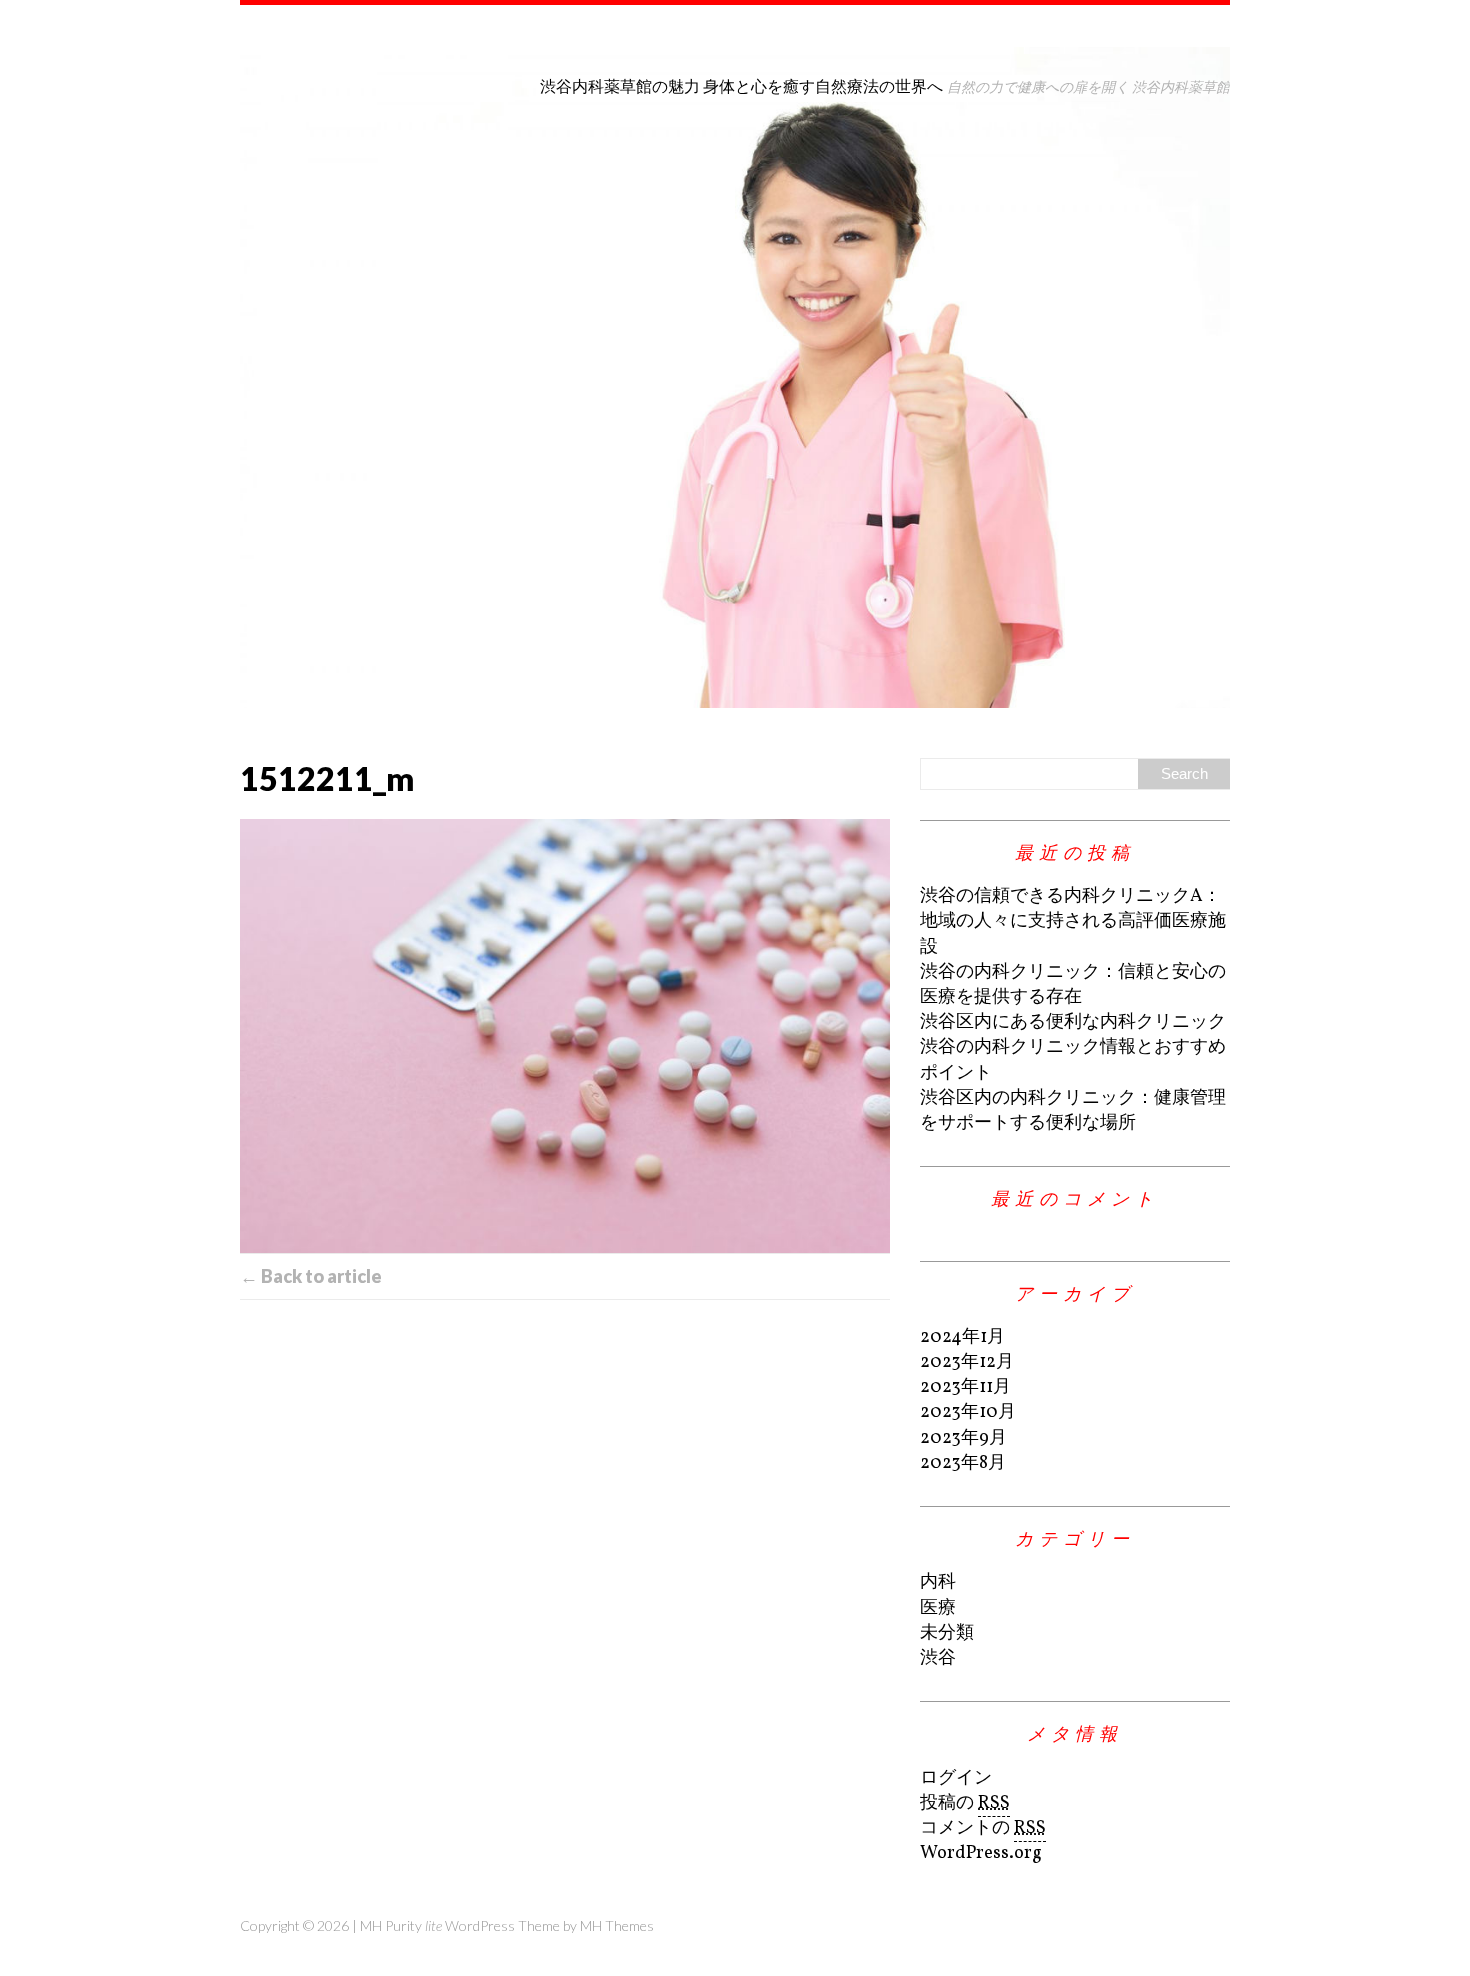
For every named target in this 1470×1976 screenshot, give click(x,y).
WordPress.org (981, 1853)
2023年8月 (963, 1463)
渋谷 (938, 1658)
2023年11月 (965, 1387)
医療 (938, 1608)
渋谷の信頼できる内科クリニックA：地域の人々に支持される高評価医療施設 (1073, 921)
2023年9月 (963, 1438)
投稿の (965, 1803)
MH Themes (617, 1925)
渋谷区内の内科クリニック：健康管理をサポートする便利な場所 (1073, 1111)
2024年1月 (962, 1337)
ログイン (956, 1778)
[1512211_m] (565, 1035)
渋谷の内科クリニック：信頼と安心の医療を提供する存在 (1073, 985)
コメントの (983, 1828)
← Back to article (311, 1276)
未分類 (947, 1633)
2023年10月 (968, 1412)
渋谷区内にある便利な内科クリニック (1073, 1022)
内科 (938, 1582)
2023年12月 (967, 1362)
